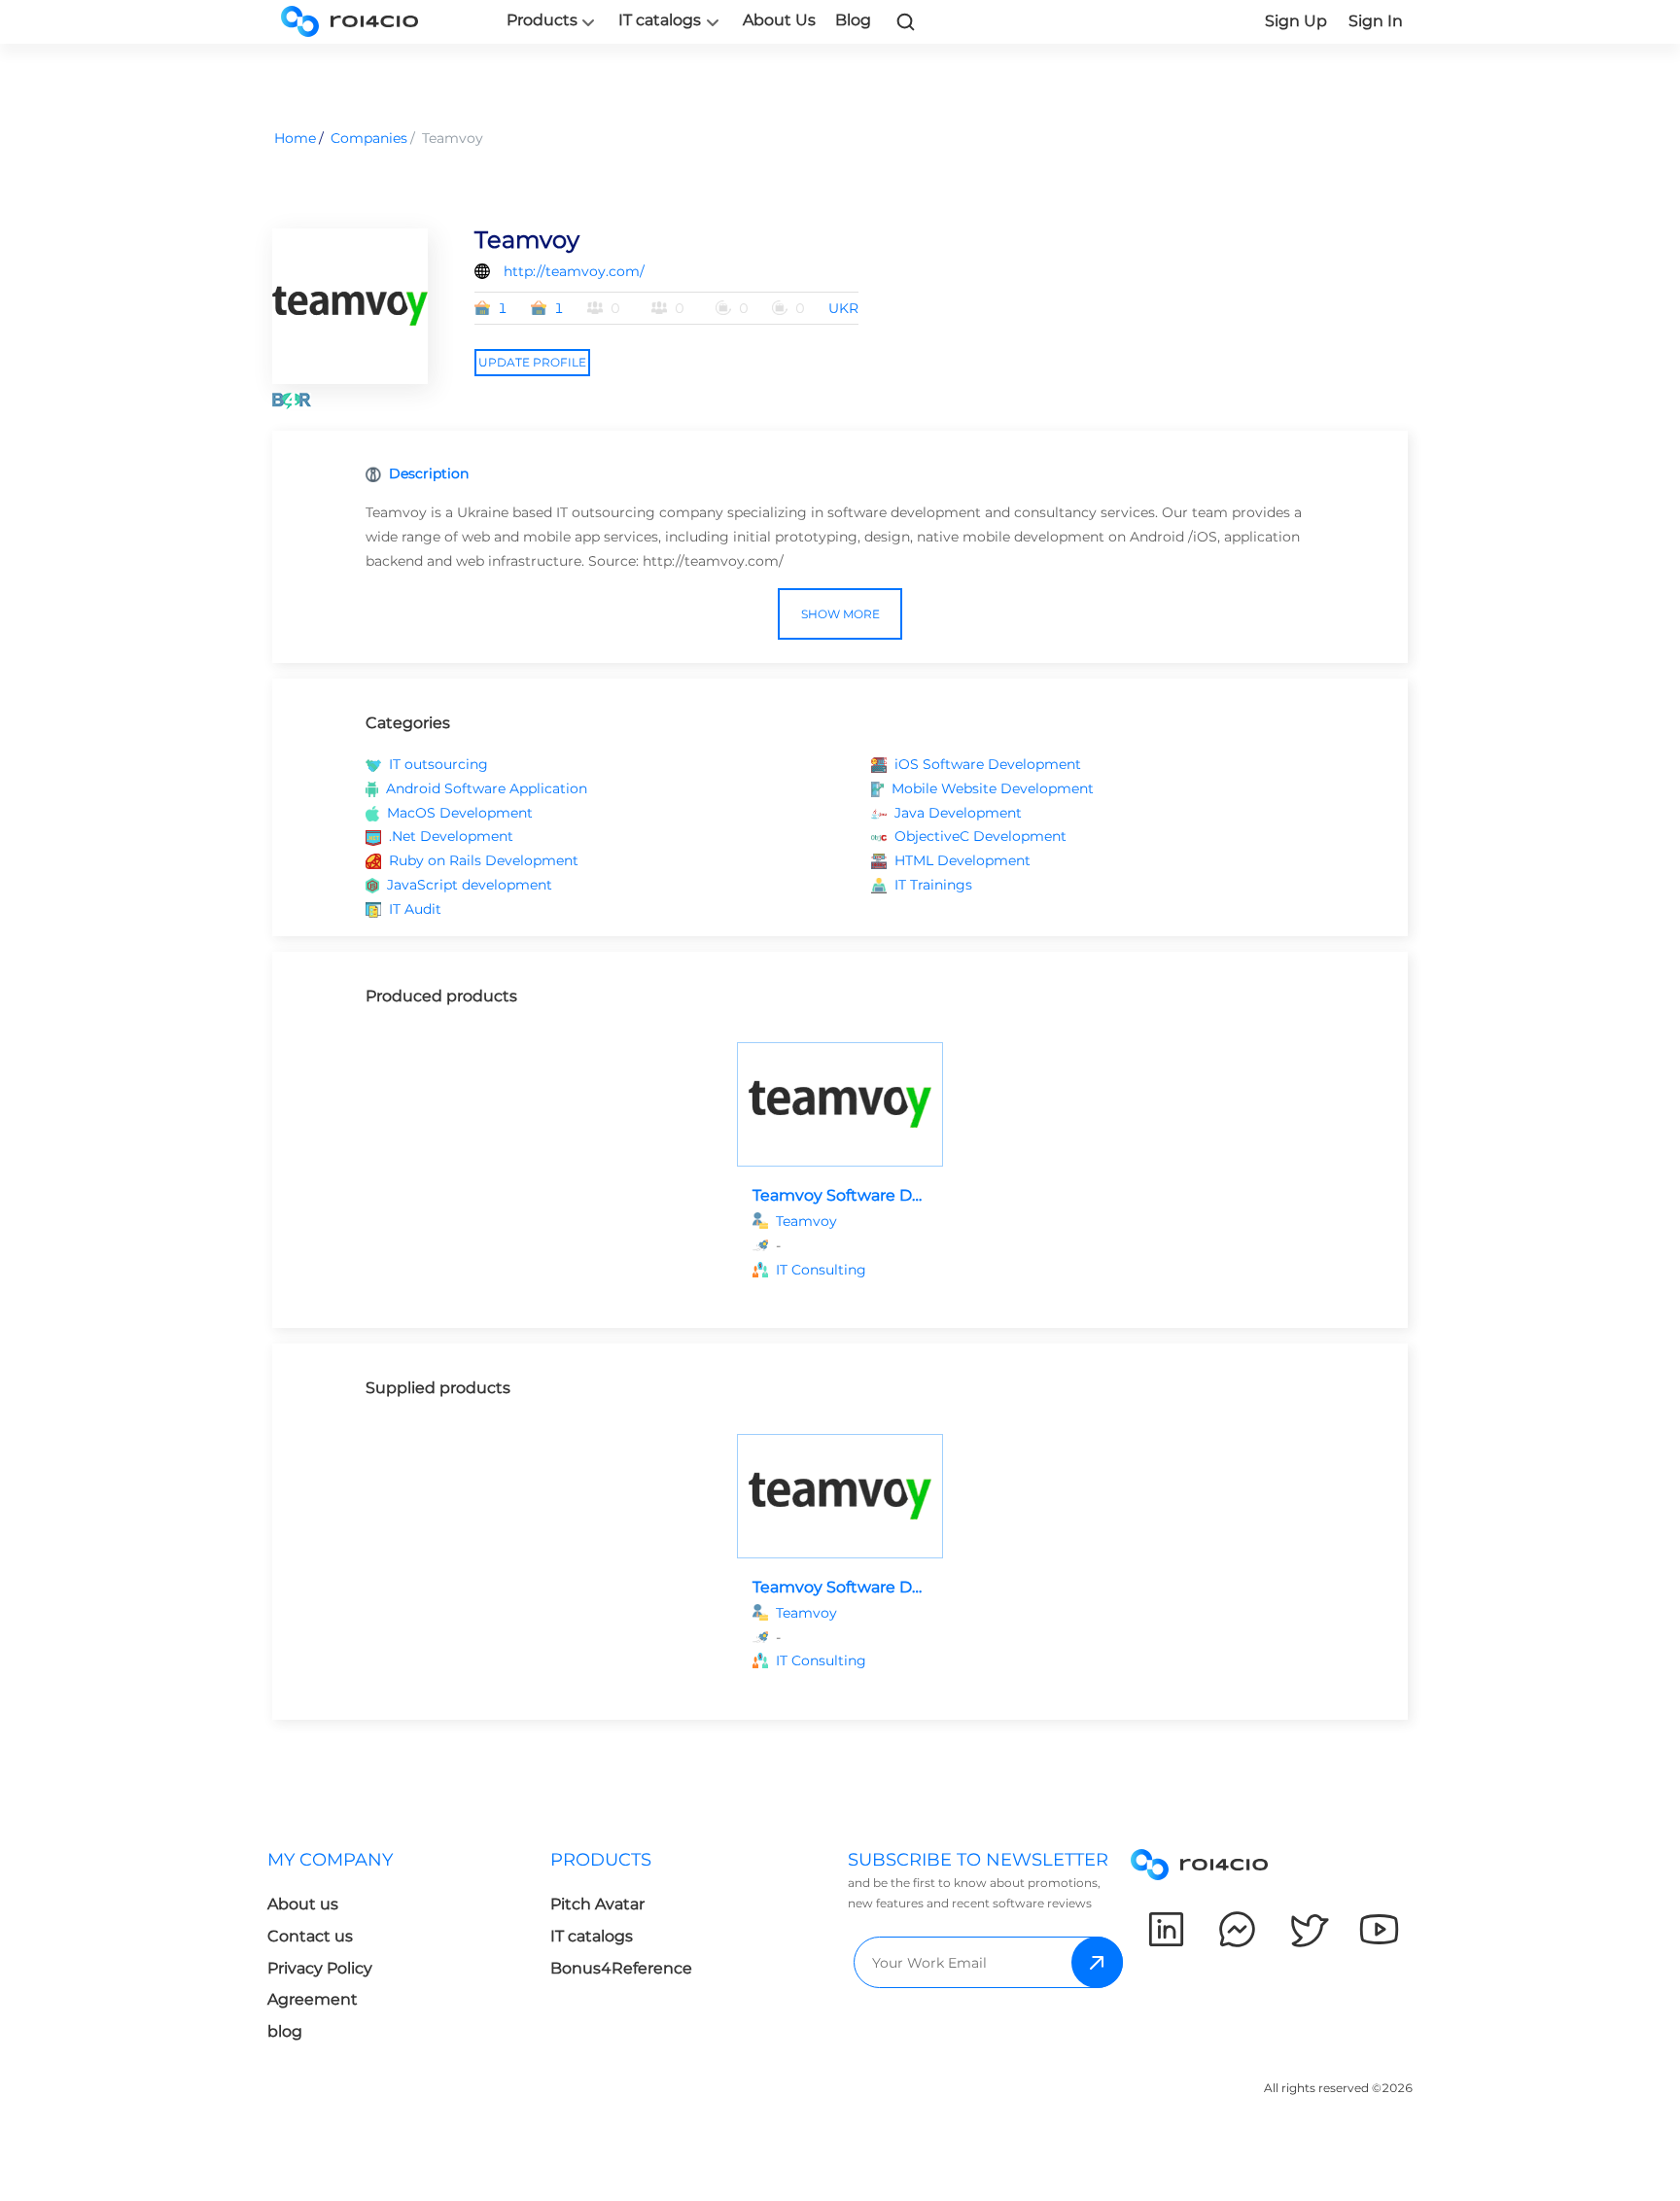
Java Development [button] (958, 813)
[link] (906, 21)
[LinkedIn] (1166, 1929)
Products (542, 20)
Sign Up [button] (1296, 21)
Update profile (532, 362)
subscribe (1097, 1962)
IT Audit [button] (415, 909)
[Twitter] (1308, 1929)
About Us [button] (779, 20)
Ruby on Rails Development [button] (484, 860)
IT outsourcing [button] (438, 764)
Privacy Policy (320, 1968)
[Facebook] (1237, 1929)
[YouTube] (1379, 1929)
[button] (852, 1270)
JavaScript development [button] (470, 885)
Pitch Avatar (597, 1904)
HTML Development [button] (962, 860)
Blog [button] (853, 20)
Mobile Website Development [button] (993, 788)
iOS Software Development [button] (988, 764)
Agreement (313, 1999)
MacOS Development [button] (460, 813)
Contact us (310, 1936)
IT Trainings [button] (933, 885)
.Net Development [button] (451, 836)
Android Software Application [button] (487, 788)
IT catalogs (660, 20)
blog (285, 2031)
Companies (369, 138)
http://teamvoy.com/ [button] (574, 271)
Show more (840, 614)
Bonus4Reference (621, 1968)
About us (303, 1904)
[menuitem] (409, 1952)
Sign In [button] (1376, 21)
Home (295, 138)
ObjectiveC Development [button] (980, 836)
